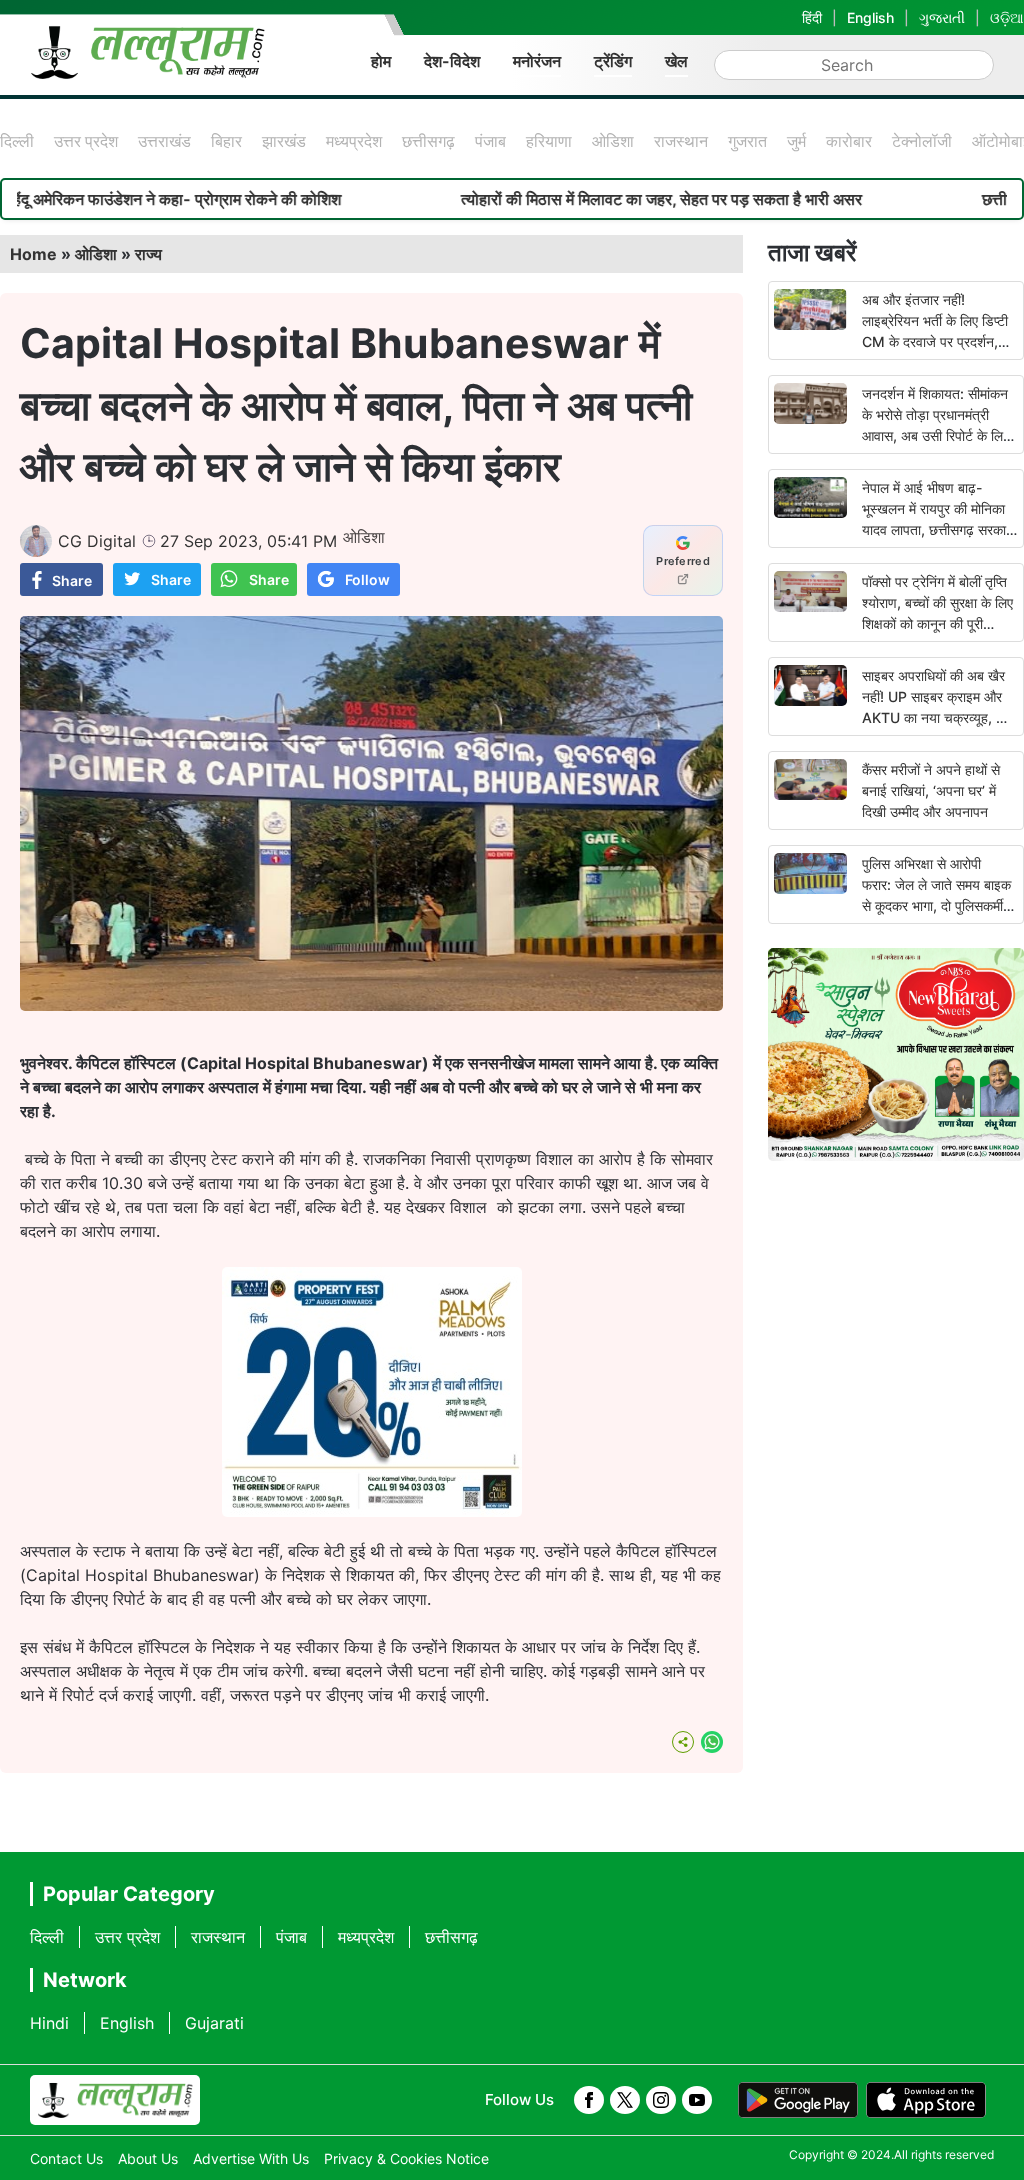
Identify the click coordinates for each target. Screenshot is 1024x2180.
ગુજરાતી (942, 17)
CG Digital (97, 541)
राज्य (148, 254)
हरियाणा (549, 141)
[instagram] (661, 2100)
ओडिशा (613, 141)
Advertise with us (251, 2158)
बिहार (226, 141)
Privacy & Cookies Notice (406, 2158)
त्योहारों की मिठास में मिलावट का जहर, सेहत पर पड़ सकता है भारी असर (598, 199)
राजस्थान (681, 141)
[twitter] (625, 2100)
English (870, 17)
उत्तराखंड (164, 141)
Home (33, 254)
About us (148, 2158)
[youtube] (697, 2100)
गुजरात (747, 141)
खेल (676, 61)
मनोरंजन (537, 61)
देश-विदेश (452, 61)
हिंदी (812, 17)
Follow (367, 579)
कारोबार (849, 141)
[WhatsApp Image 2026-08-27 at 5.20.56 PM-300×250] (372, 1511)
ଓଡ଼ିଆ (1007, 17)
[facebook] (589, 2100)
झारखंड (284, 141)
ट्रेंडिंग (613, 61)
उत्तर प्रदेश (86, 141)
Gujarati (214, 2023)
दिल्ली (17, 141)
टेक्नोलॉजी (922, 141)
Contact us (66, 2158)
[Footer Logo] (115, 2100)
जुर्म (796, 141)
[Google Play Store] (798, 2100)
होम (381, 61)
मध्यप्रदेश (354, 141)
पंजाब (490, 141)
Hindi (49, 2023)
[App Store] (926, 2100)
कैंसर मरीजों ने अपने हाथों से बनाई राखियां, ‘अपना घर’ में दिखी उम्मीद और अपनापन (931, 790)
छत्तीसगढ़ (428, 141)
